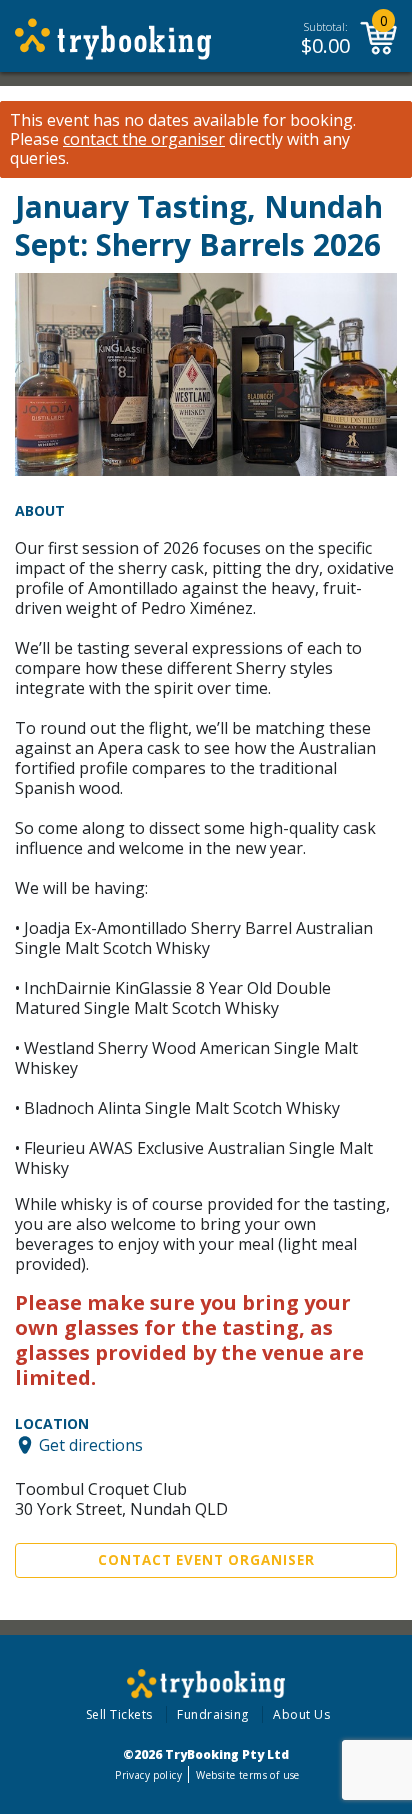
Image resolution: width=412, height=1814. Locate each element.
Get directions (91, 1445)
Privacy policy (148, 1775)
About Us (301, 1714)
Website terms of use (247, 1775)
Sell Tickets (119, 1714)
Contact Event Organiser (206, 1560)
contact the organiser (144, 139)
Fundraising (213, 1714)
